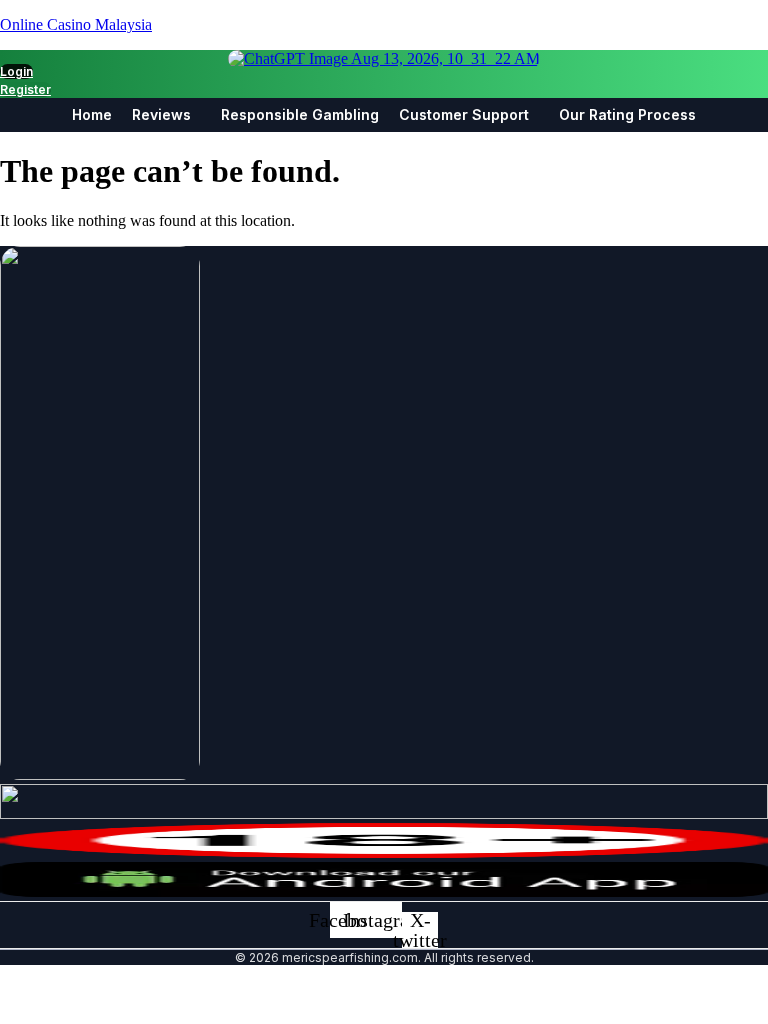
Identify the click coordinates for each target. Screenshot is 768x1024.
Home (92, 114)
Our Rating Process (627, 114)
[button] (166, 115)
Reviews (161, 114)
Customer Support (464, 114)
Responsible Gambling (300, 114)
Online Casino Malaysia (76, 24)
